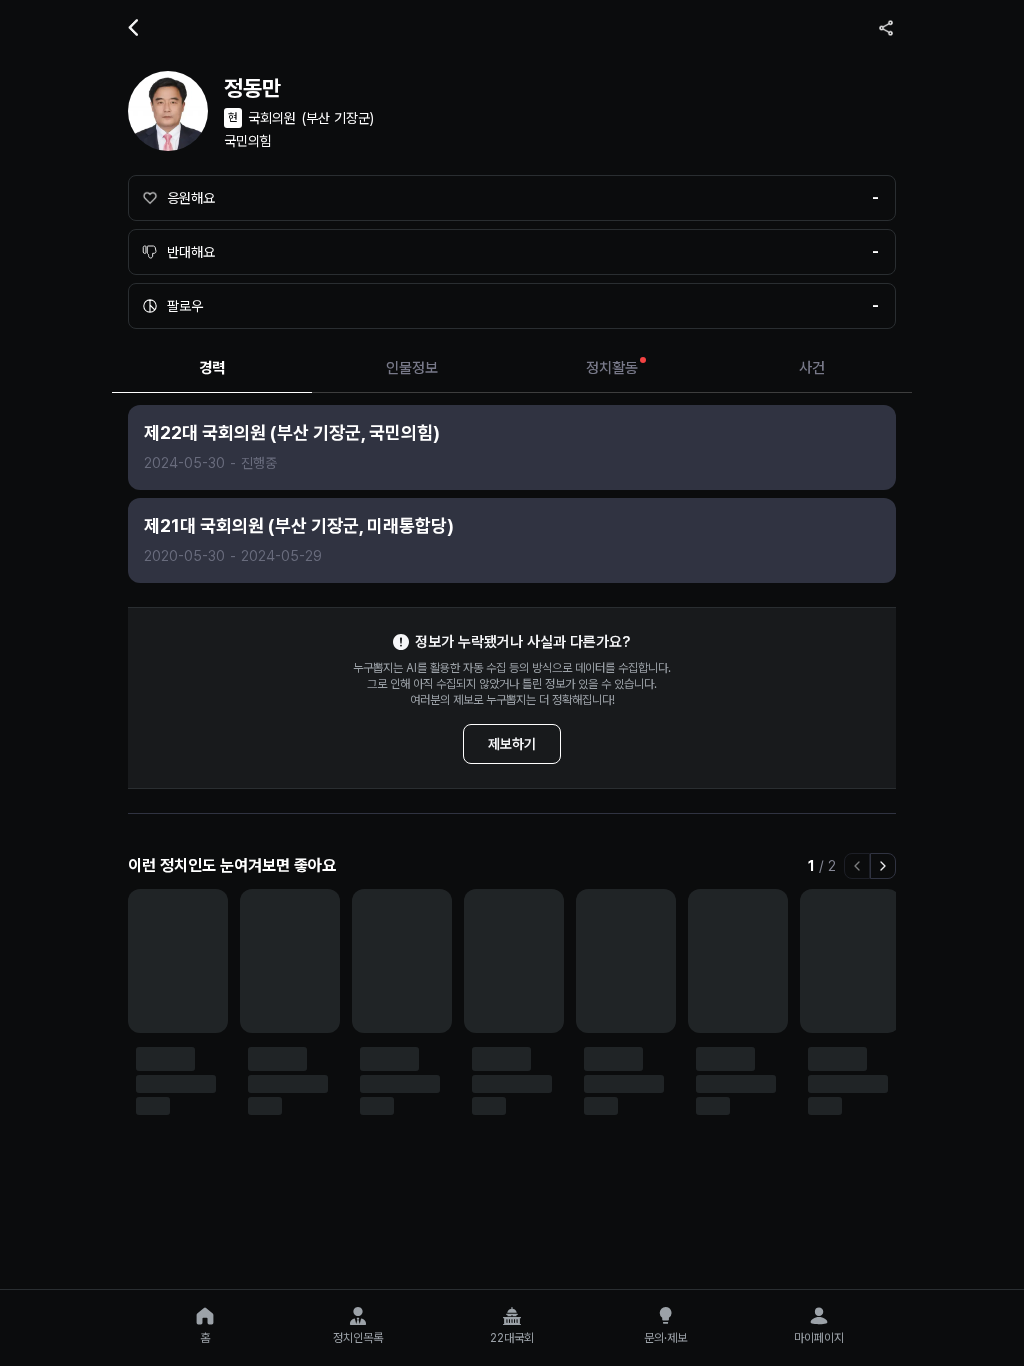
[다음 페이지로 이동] (883, 866)
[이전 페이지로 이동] (857, 866)
